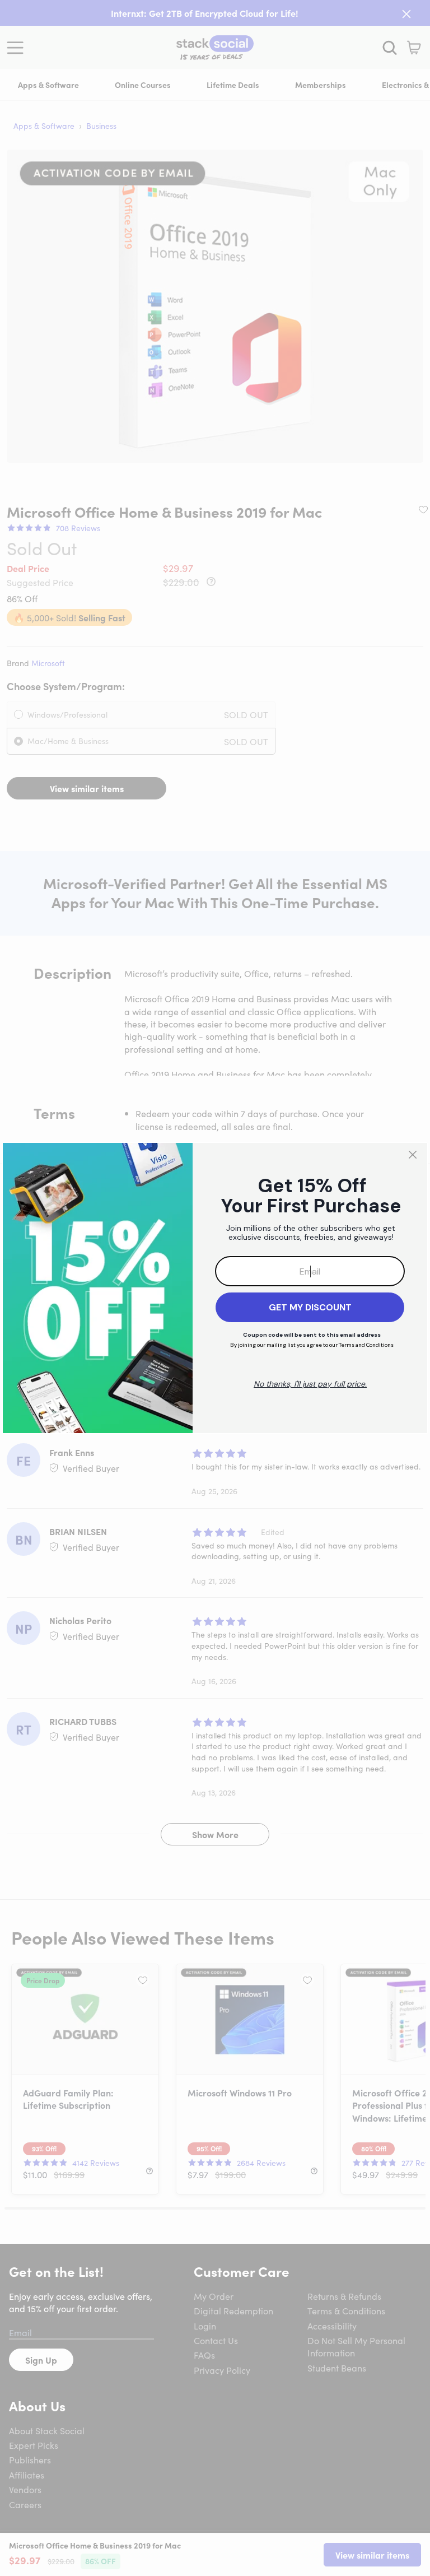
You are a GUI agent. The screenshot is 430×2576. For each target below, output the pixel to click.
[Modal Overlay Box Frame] (215, 1288)
